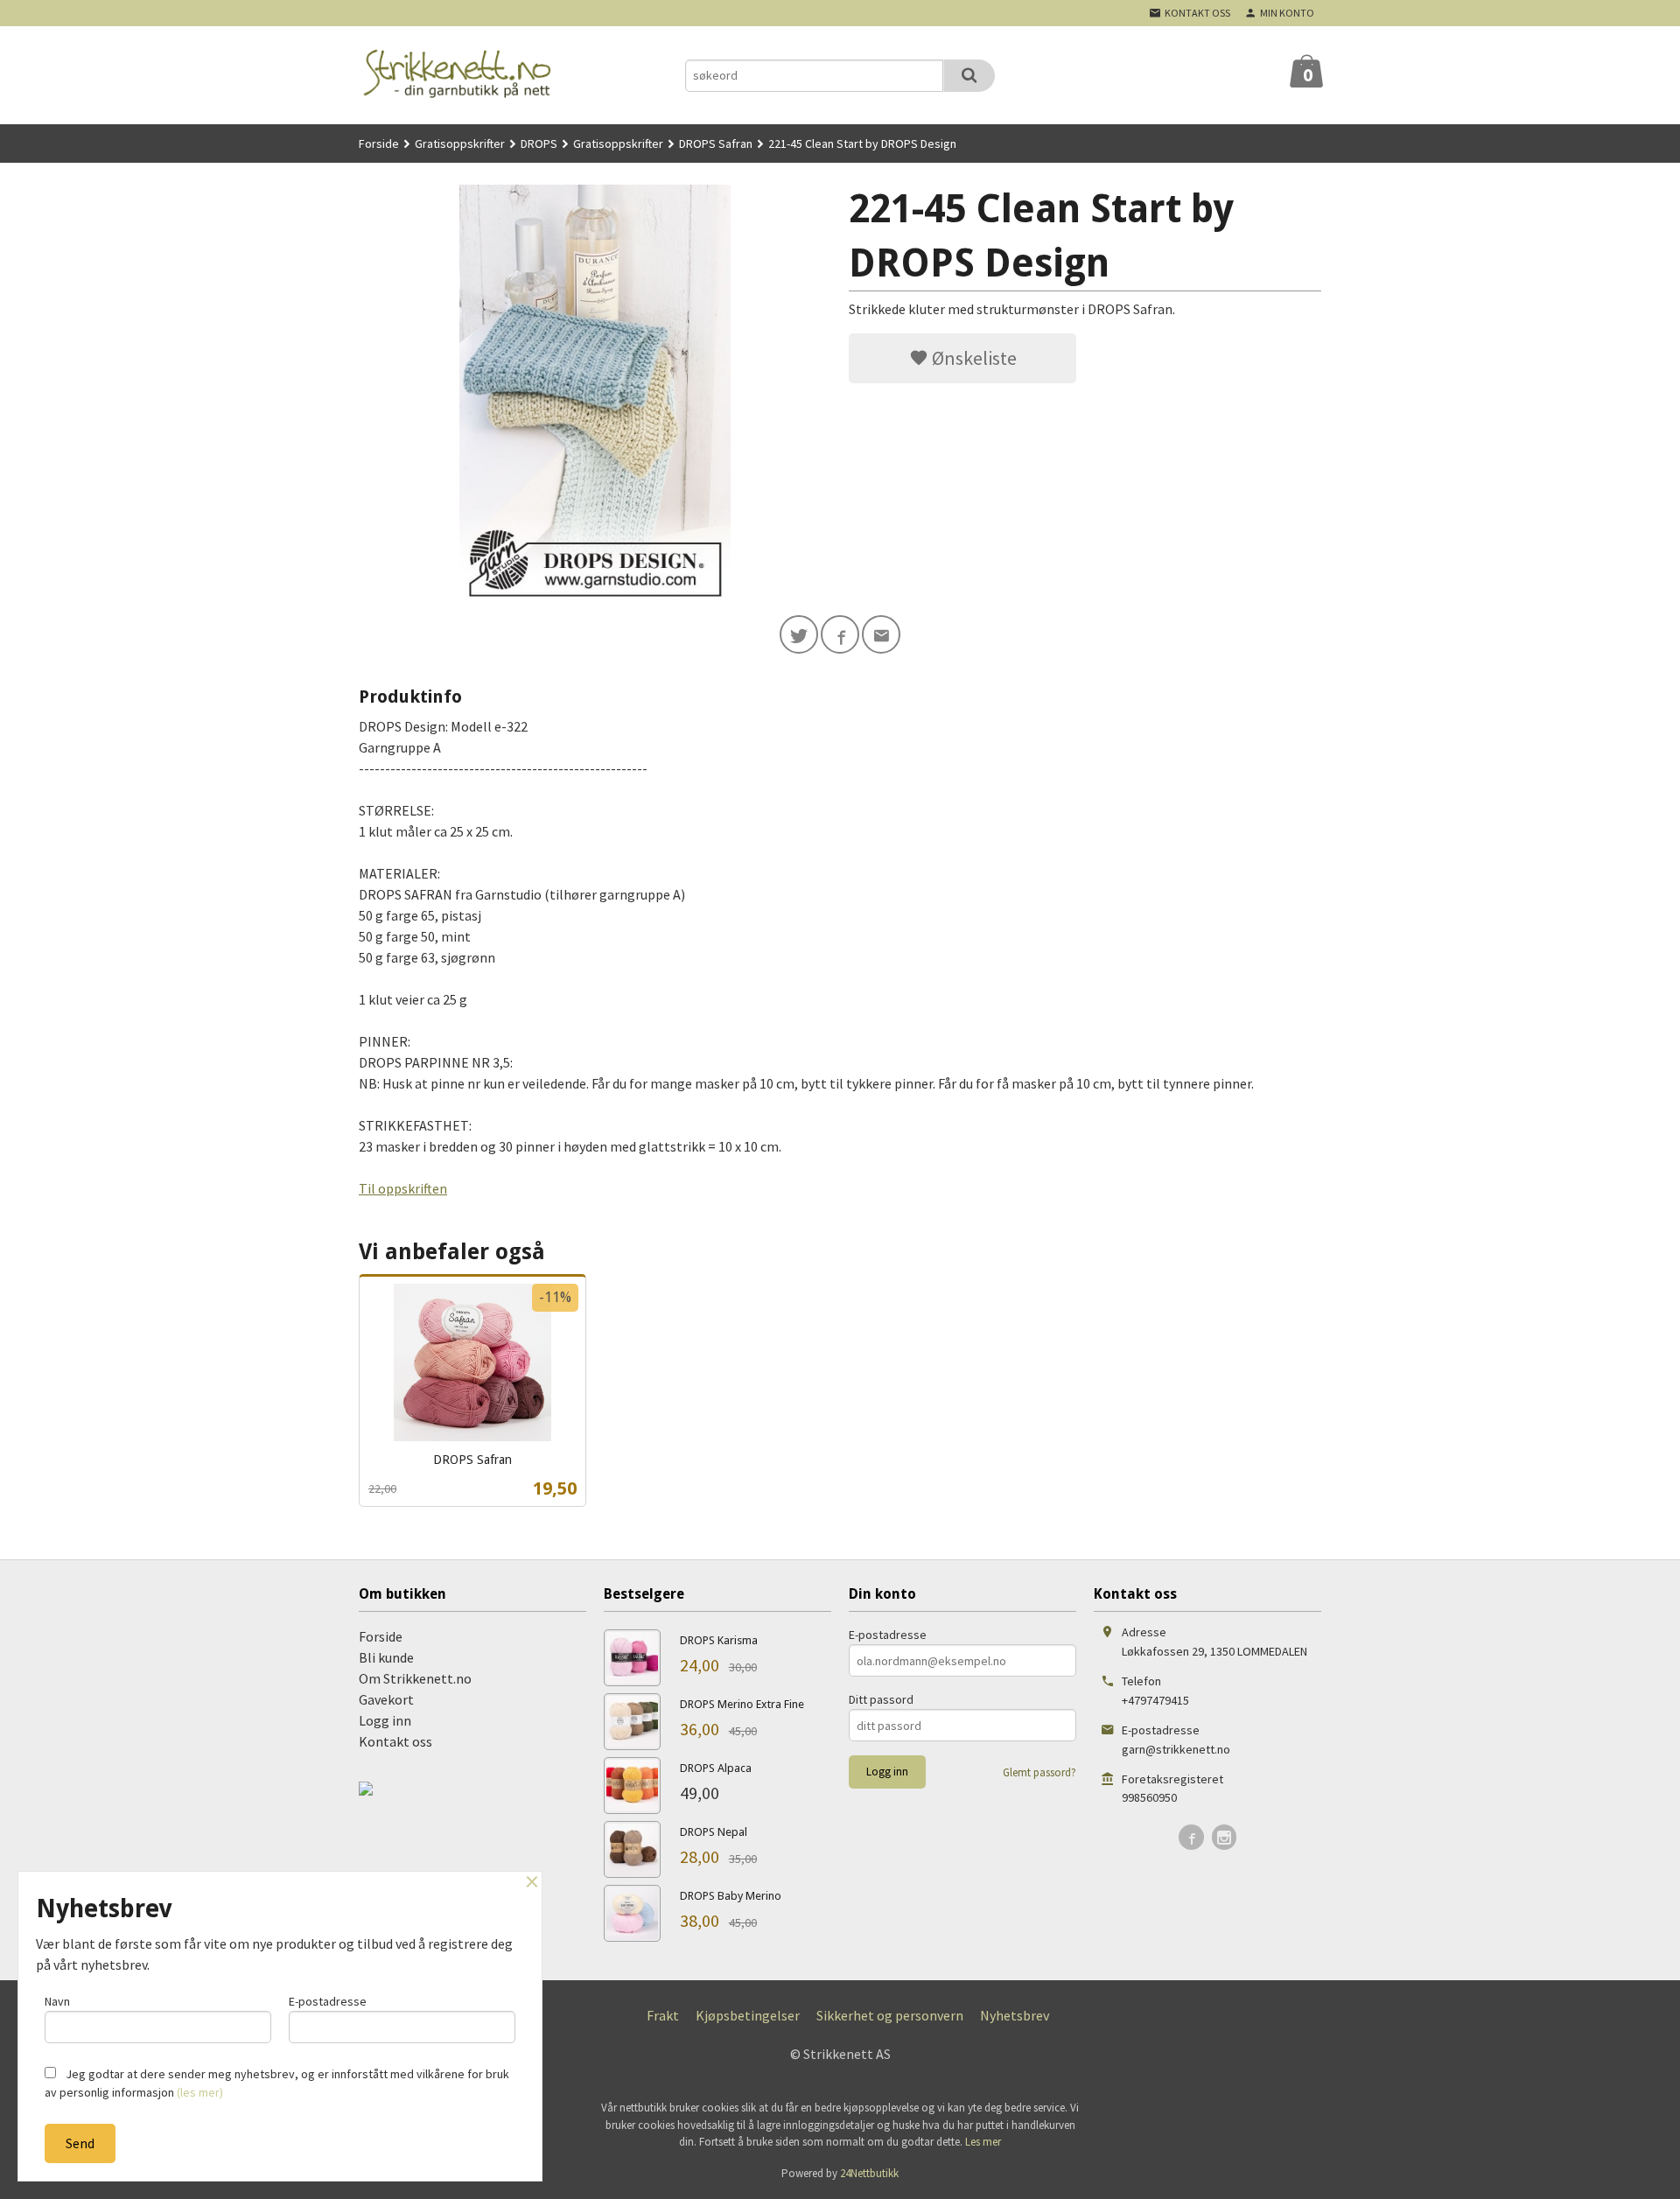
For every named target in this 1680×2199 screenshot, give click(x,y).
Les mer (983, 2142)
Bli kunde (386, 1657)
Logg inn (385, 1720)
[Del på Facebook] (840, 634)
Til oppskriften (403, 1188)
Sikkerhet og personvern (890, 2015)
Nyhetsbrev (1015, 2015)
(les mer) (200, 2092)
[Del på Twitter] (799, 634)
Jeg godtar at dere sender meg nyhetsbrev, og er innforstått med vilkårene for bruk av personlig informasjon (277, 2083)
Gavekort (386, 1699)
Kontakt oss (395, 1741)
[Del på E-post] (881, 634)
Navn (57, 2001)
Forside (379, 144)
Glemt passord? (1039, 1772)
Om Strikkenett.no (415, 1678)
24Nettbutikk (869, 2173)
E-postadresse (888, 1635)
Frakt (663, 2015)
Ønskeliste (973, 358)
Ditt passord (881, 1699)
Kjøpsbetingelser (748, 2015)
